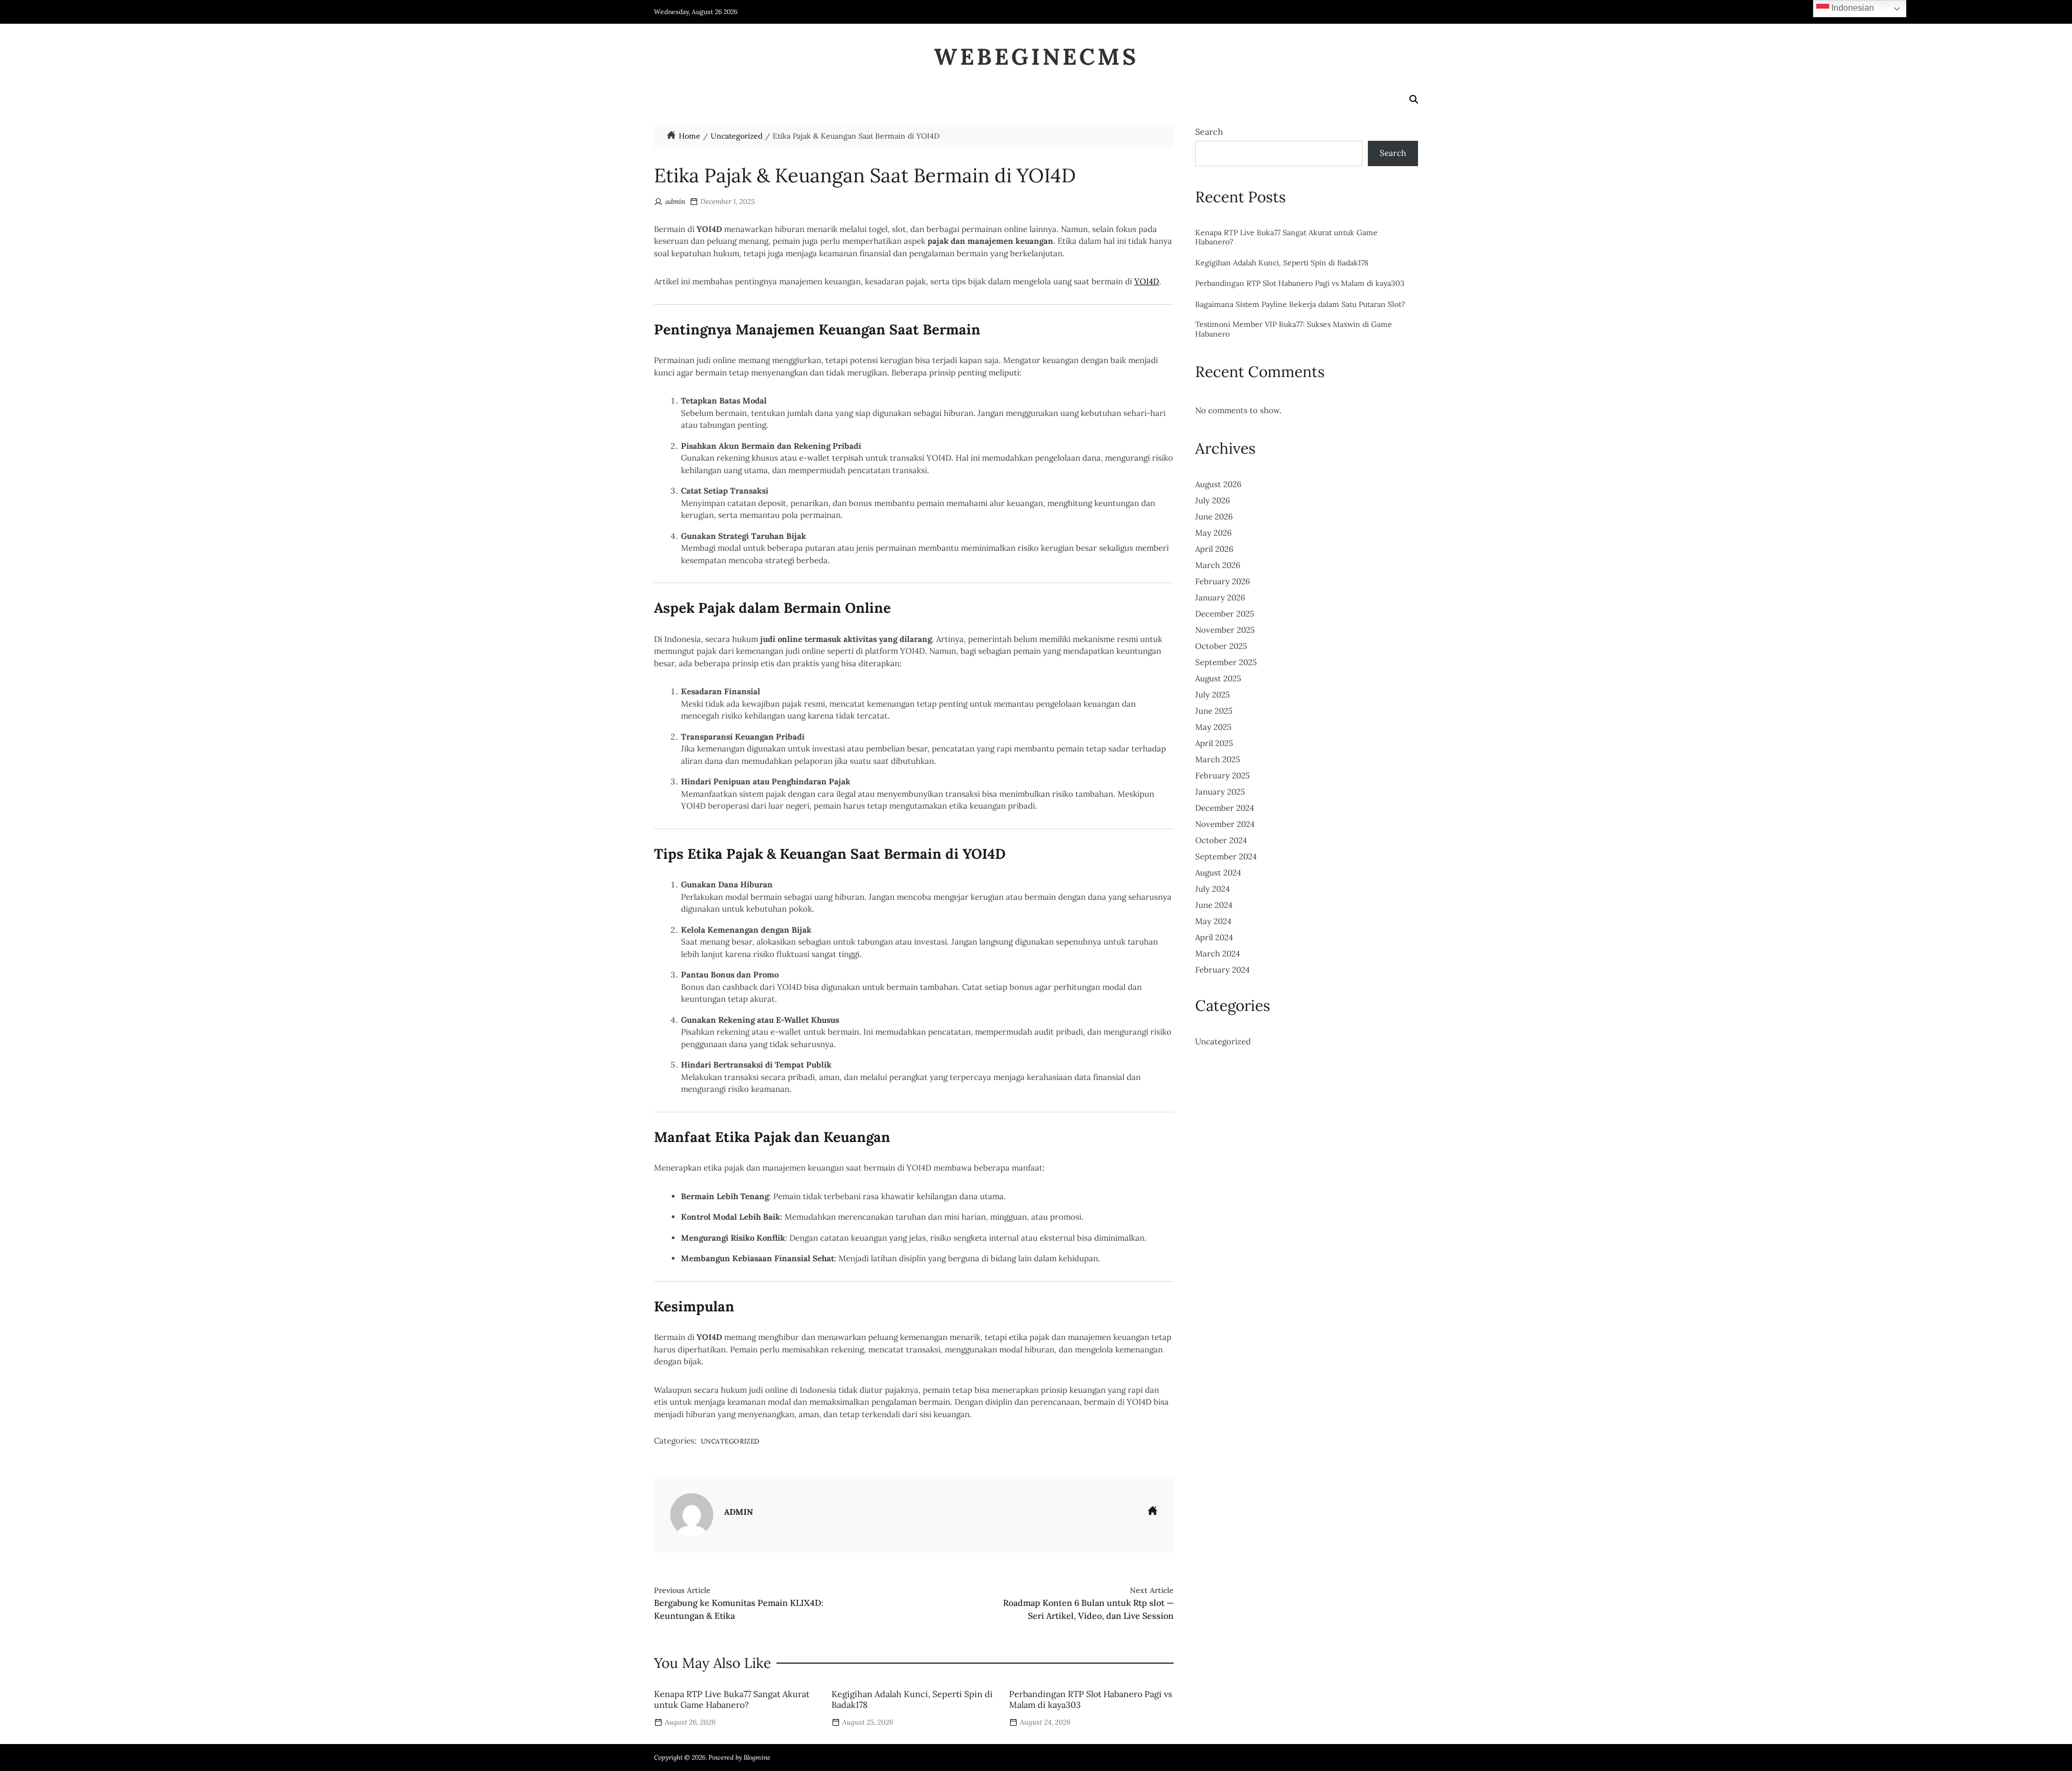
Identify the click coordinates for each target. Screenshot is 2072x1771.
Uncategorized (730, 1441)
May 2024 (1213, 921)
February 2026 (1223, 581)
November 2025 (1225, 630)
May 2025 (1213, 727)
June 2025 (1214, 711)
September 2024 (1226, 856)
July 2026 (1213, 500)
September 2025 (1226, 662)
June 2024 (1214, 905)
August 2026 (1218, 484)
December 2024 (1225, 808)
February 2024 (1222, 970)
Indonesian (1852, 8)
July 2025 (1212, 695)
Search (1209, 132)
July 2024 (1212, 889)
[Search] (1414, 99)
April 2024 (1214, 937)
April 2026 (1214, 549)
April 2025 (1214, 743)
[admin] (692, 1515)
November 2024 (1225, 824)
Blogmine (757, 1757)
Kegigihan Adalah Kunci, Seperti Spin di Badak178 (912, 1700)
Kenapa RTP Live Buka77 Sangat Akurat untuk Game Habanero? (732, 1700)
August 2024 (1218, 873)
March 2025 (1218, 759)
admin (675, 201)
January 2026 (1220, 597)
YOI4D (1147, 281)
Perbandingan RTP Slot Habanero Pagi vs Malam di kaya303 (1090, 1700)
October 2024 (1221, 840)
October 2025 (1221, 646)
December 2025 (1225, 614)
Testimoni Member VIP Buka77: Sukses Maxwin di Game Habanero (1294, 329)
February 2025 (1222, 775)
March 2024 (1218, 953)
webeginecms (1036, 57)
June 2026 (1214, 517)
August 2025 (1218, 678)
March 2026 (1218, 565)
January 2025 (1220, 792)
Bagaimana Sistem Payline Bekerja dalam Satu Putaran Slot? (1300, 305)
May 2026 (1214, 533)
